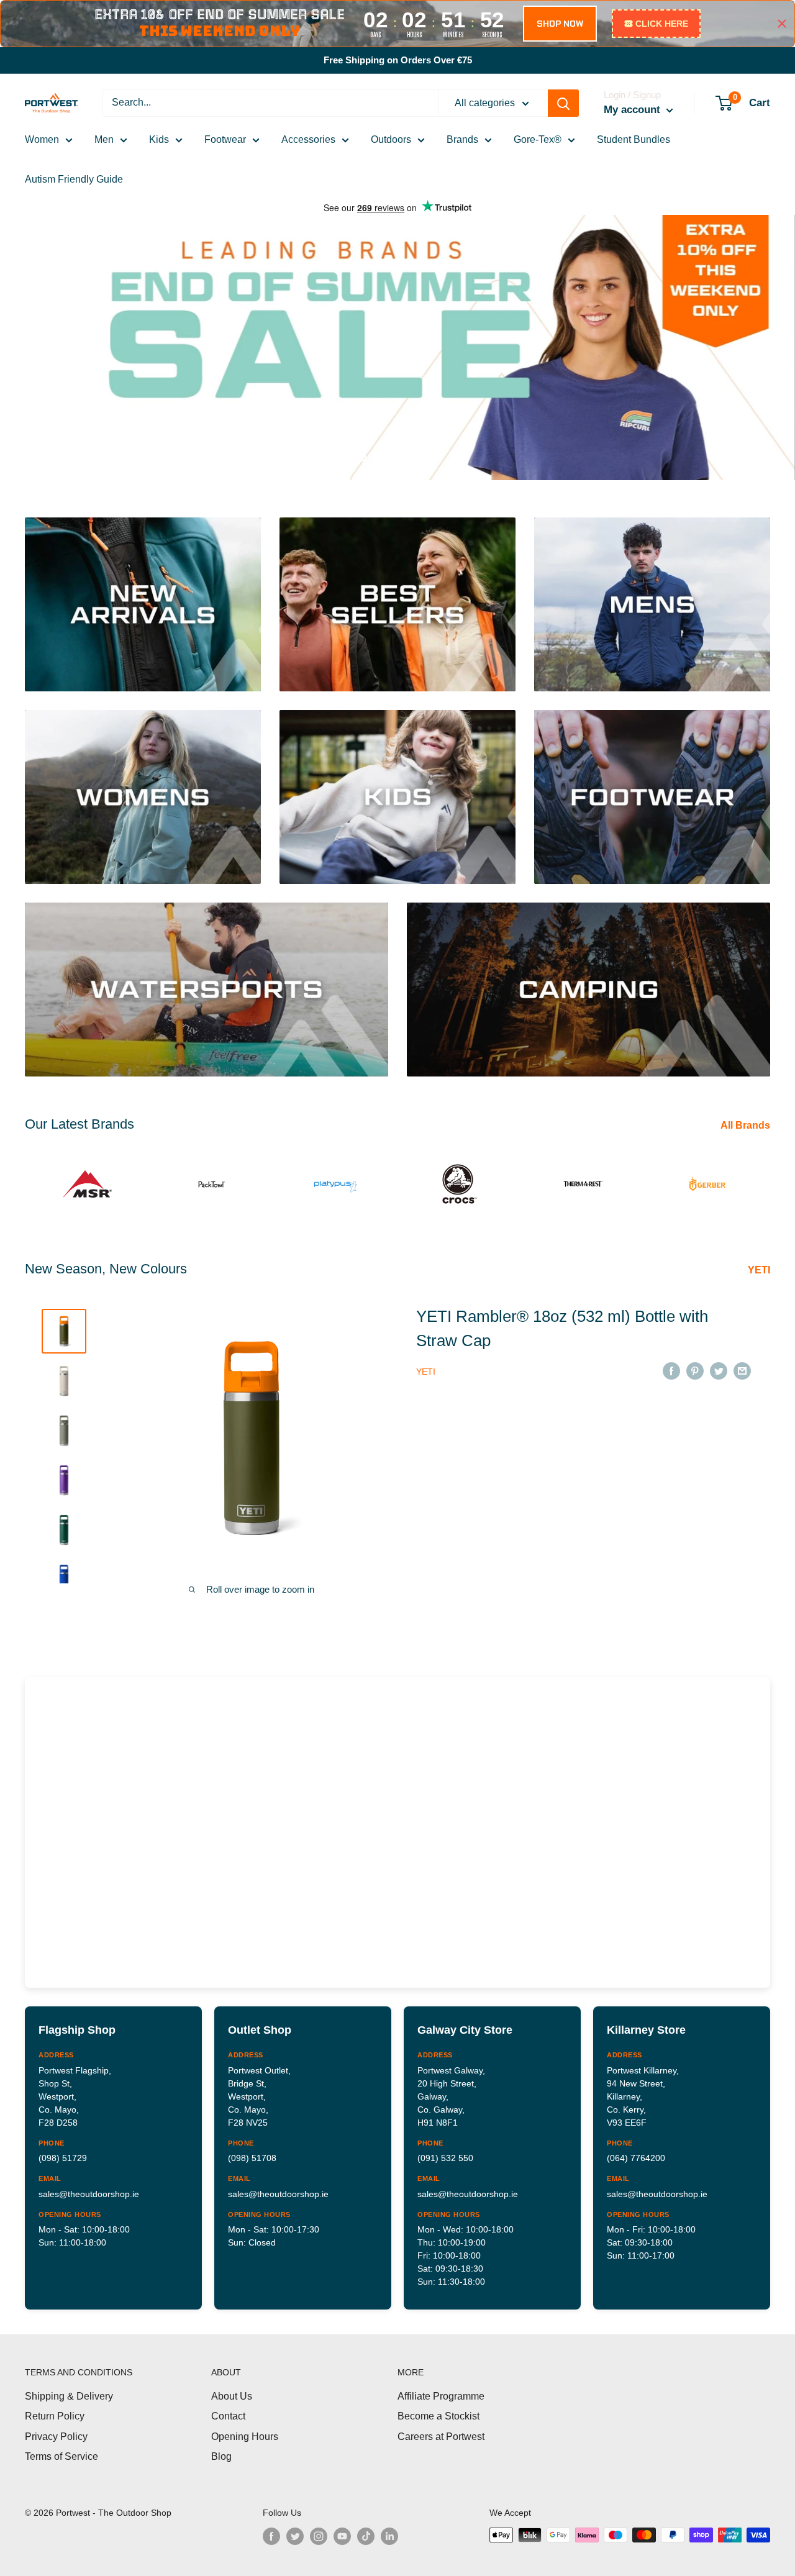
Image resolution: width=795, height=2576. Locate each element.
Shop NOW (560, 24)
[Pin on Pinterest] (695, 1371)
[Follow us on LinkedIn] (389, 2536)
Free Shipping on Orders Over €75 (398, 60)
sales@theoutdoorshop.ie (89, 2194)
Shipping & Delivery (69, 2396)
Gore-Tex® (538, 139)
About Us (232, 2396)
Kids (159, 139)
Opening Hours (245, 2437)
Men (104, 139)
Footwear (225, 139)
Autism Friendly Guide (74, 179)
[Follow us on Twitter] (295, 2536)
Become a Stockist (438, 2416)
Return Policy (55, 2416)
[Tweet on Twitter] (719, 1371)
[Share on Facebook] (671, 1371)
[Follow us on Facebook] (271, 2536)
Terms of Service (61, 2456)
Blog (221, 2456)
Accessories (308, 139)
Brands (462, 139)
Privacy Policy (56, 2437)
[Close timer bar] (782, 24)
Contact (228, 2416)
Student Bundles (634, 139)
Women (42, 139)
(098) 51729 (63, 2158)
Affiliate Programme (441, 2396)
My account (634, 110)
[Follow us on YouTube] (342, 2536)
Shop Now (71, 418)
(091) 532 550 (445, 2158)
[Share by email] (742, 1371)
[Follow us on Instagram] (319, 2536)
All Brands (747, 1125)
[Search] (563, 103)
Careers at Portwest (441, 2437)
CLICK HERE (662, 24)
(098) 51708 (252, 2158)
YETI (760, 1270)
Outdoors (391, 139)
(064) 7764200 (636, 2158)
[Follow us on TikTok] (366, 2536)
